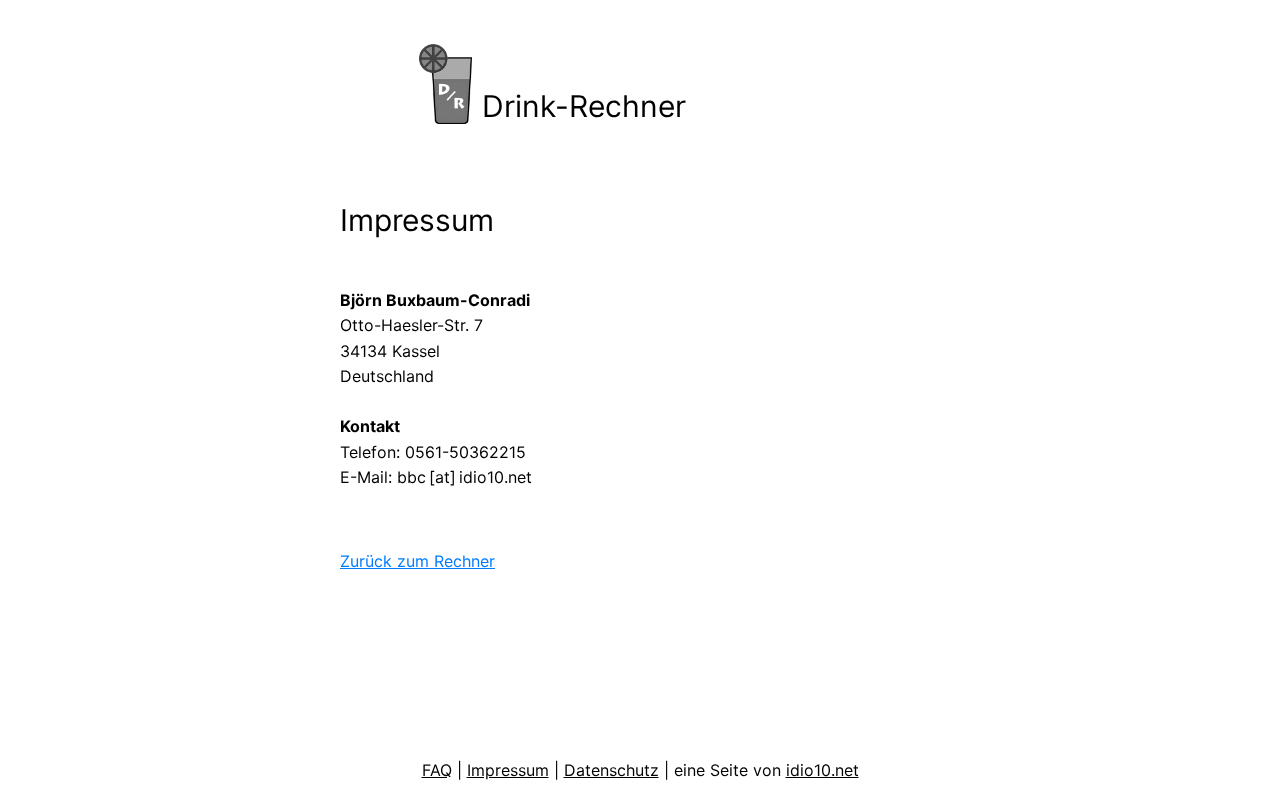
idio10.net (822, 770)
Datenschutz (611, 770)
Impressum (508, 770)
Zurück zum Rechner (417, 561)
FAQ (437, 770)
